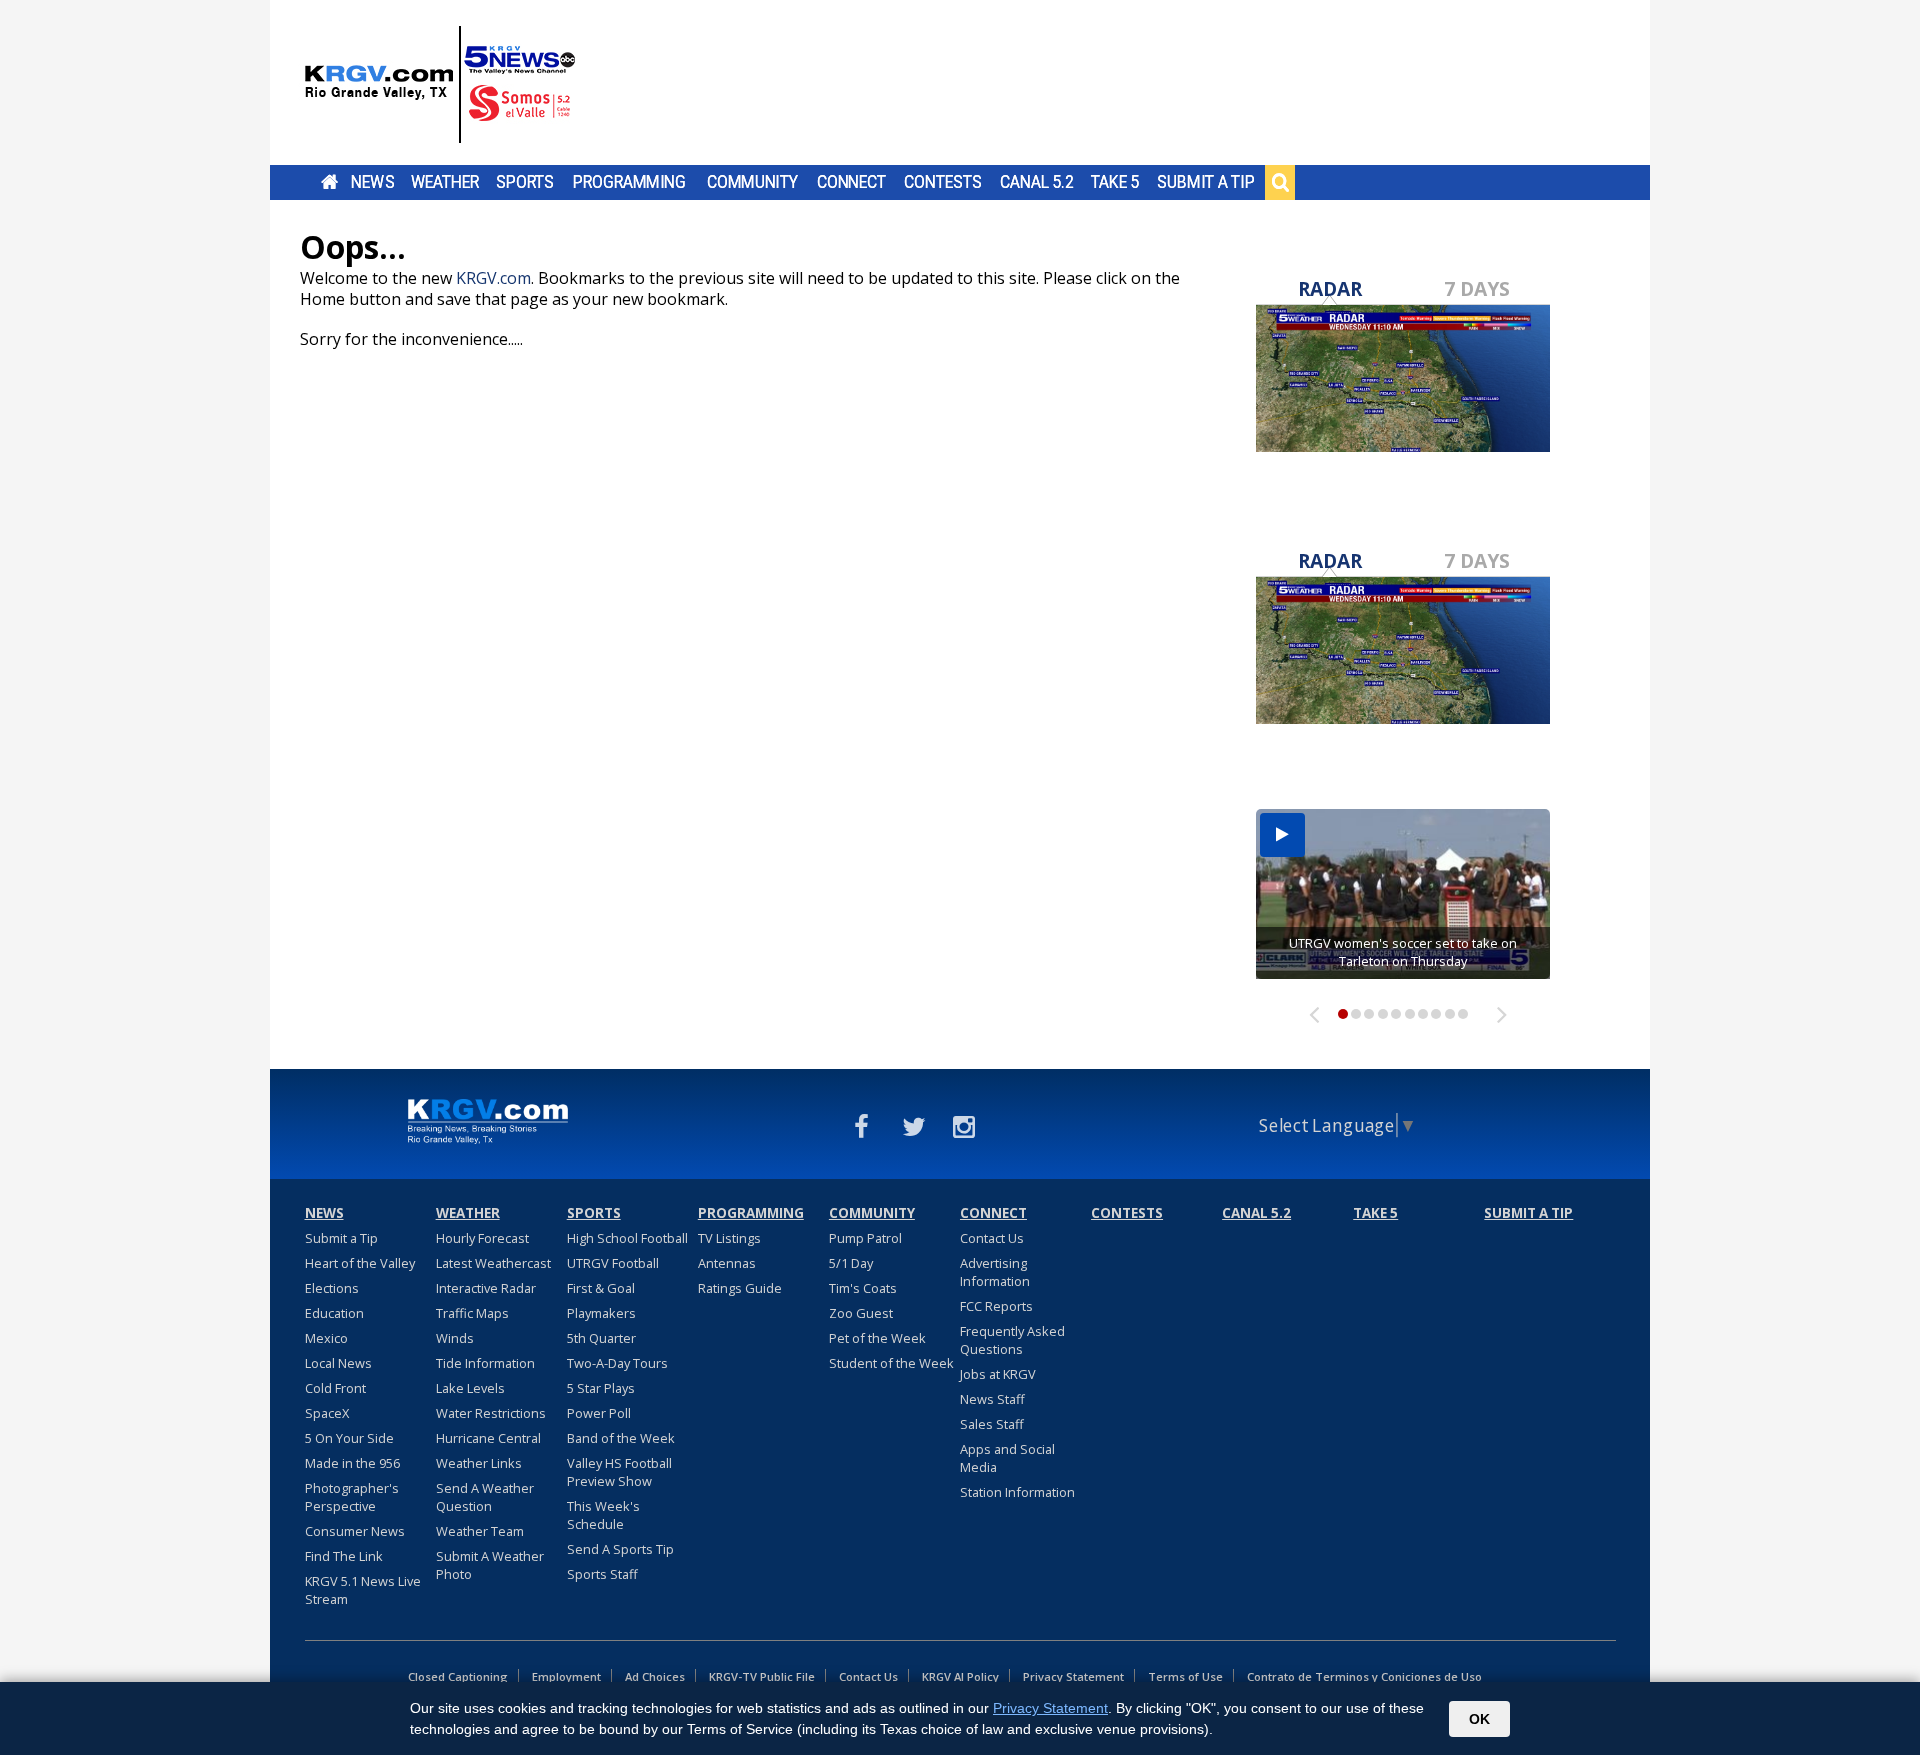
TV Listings (729, 1238)
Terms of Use (1185, 1676)
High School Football (627, 1238)
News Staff (992, 1399)
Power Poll (599, 1413)
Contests (942, 182)
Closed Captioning (458, 1676)
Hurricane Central (488, 1438)
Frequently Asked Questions (1012, 1340)
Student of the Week (891, 1363)
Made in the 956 (352, 1463)
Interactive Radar (486, 1288)
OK (1479, 1719)
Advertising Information (995, 1272)
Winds (455, 1338)
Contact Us (992, 1238)
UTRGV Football (613, 1263)
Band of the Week (621, 1438)
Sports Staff (602, 1574)
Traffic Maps (472, 1313)
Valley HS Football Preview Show (619, 1472)
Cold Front (335, 1388)
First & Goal (601, 1288)
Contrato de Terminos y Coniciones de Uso (1364, 1676)
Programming (629, 182)
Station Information (1017, 1492)
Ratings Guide (740, 1288)
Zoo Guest (861, 1313)
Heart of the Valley (360, 1263)
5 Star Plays (601, 1388)
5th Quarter (601, 1338)
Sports (525, 182)
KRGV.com (493, 278)
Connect (851, 182)
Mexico (326, 1338)
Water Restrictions (491, 1413)
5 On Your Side (349, 1438)
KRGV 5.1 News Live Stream (363, 1590)
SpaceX (327, 1413)
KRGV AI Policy (960, 1676)
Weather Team (480, 1531)
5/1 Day (851, 1263)
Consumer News (355, 1531)
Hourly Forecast (482, 1238)
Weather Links (479, 1463)
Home (329, 182)
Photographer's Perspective (352, 1497)
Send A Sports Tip (620, 1549)
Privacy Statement (1073, 1676)
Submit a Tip (1205, 182)
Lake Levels (470, 1388)
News (372, 182)
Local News (338, 1363)
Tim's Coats (863, 1288)
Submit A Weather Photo (490, 1565)
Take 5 (1115, 182)
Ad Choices (655, 1676)
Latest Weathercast (493, 1263)
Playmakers (601, 1313)
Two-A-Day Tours (617, 1363)
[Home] (440, 85)
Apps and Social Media (1007, 1458)
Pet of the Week (877, 1338)
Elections (332, 1288)
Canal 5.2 (1037, 182)
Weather (445, 182)
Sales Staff (992, 1424)
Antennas (727, 1263)
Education (334, 1313)
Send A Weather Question (485, 1497)
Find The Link (344, 1556)
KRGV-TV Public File (762, 1676)
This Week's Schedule (603, 1515)
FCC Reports (996, 1306)
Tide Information (485, 1363)
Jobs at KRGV (998, 1374)
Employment (566, 1676)
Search (1280, 182)
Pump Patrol (865, 1238)
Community (752, 182)
